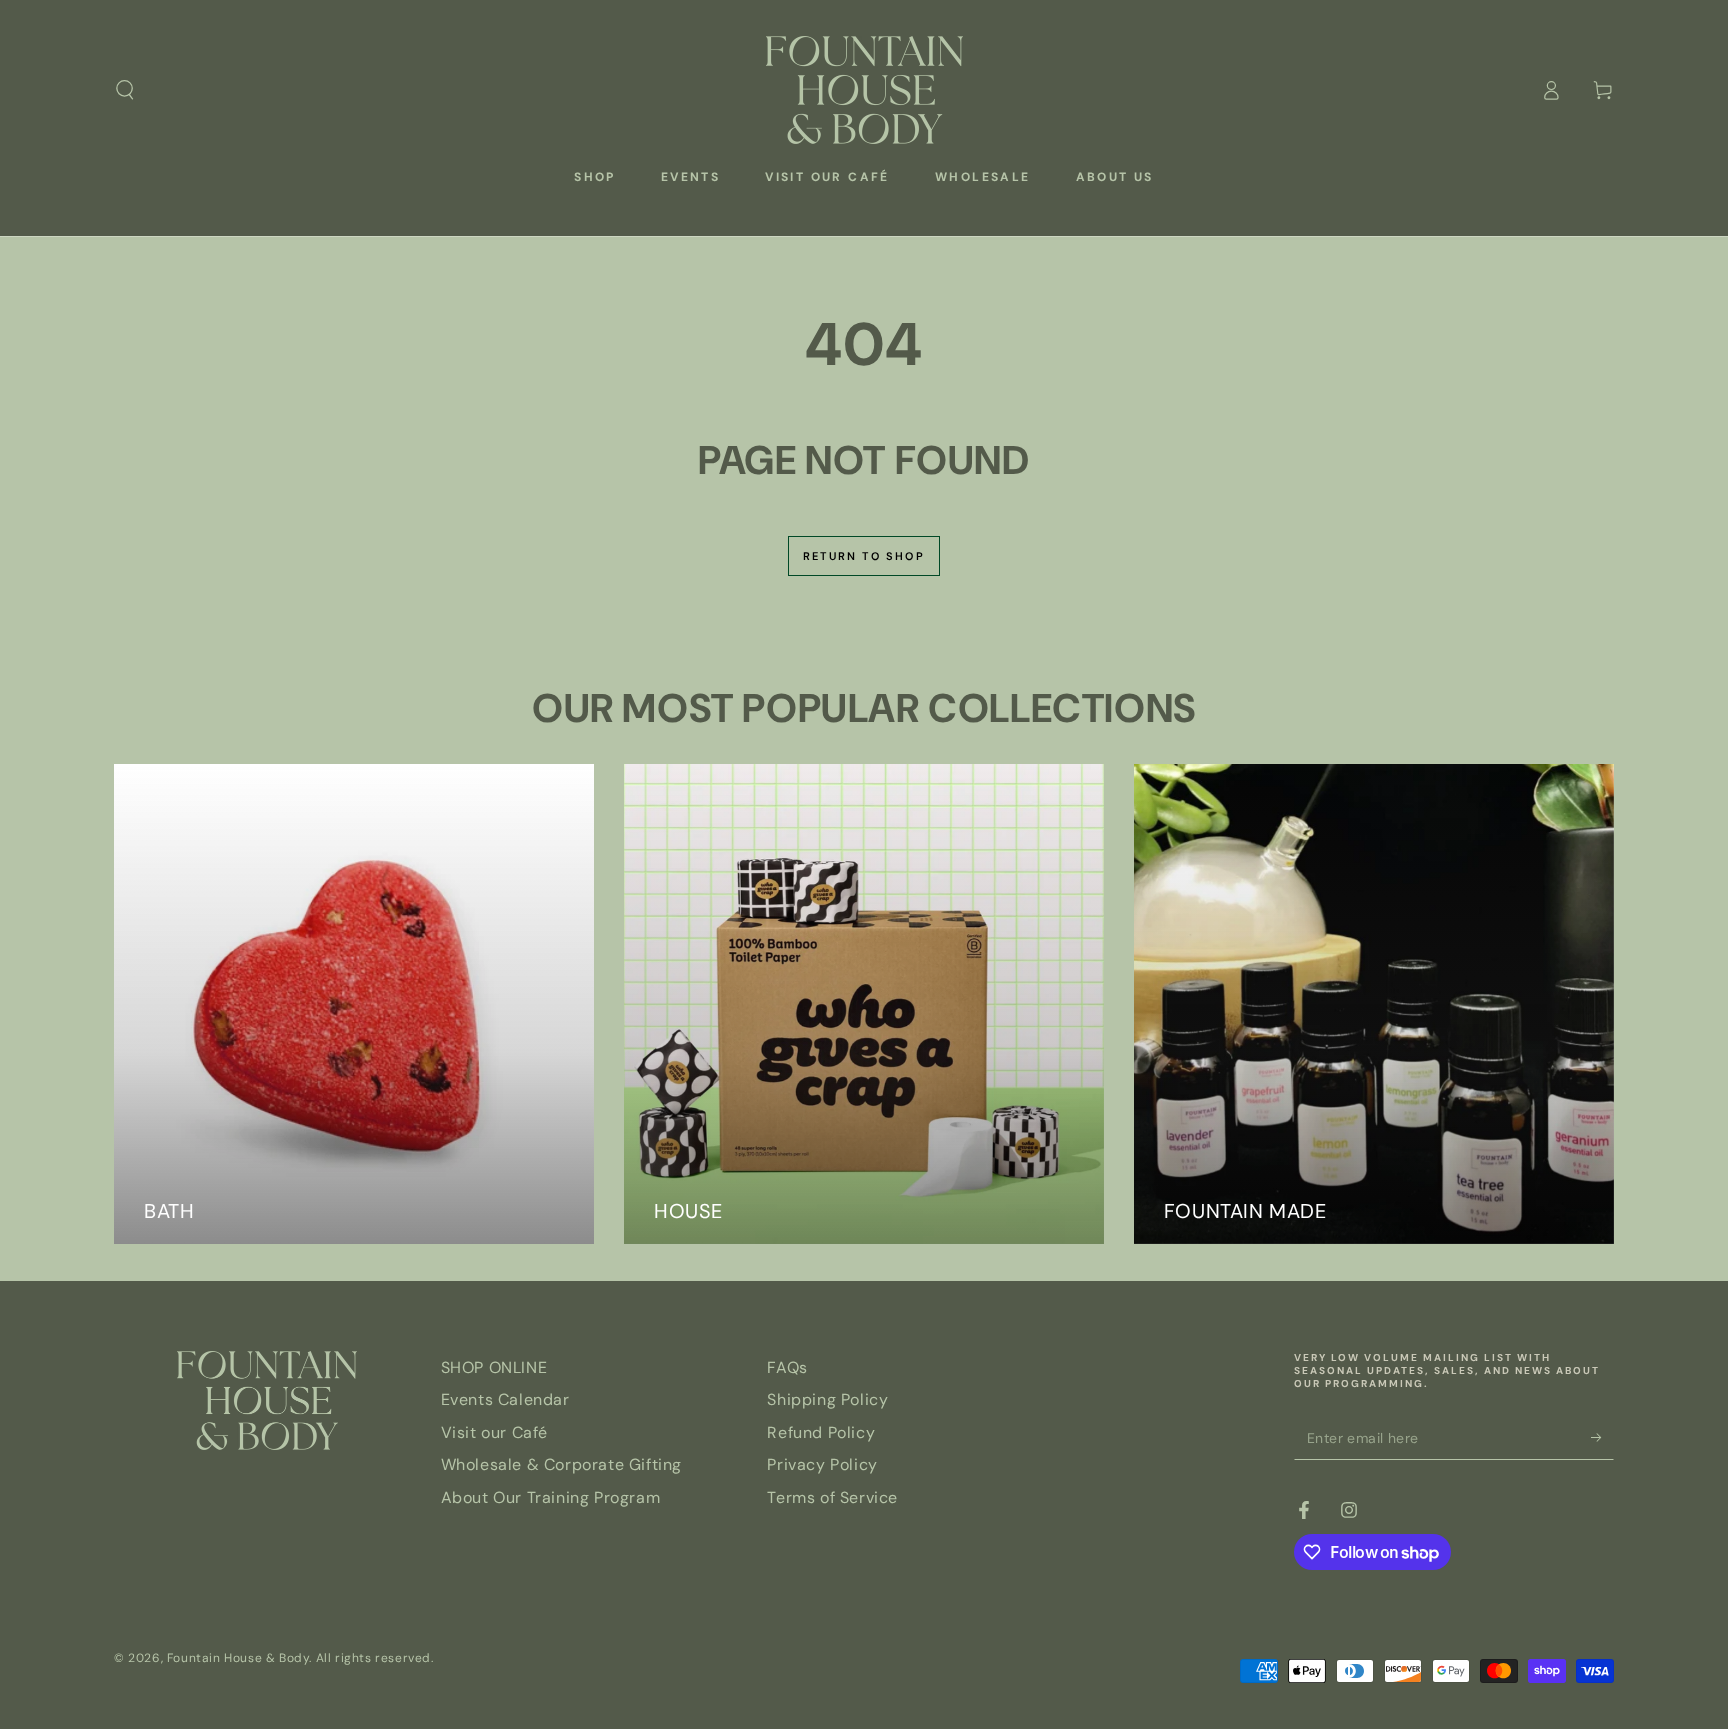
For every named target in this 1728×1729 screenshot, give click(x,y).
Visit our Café (494, 1432)
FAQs (787, 1367)
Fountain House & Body (238, 1658)
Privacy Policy (822, 1464)
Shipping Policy (827, 1399)
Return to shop (864, 556)
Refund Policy (821, 1432)
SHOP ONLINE (494, 1367)
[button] (125, 90)
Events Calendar (505, 1399)
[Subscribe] (1602, 1437)
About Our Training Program (551, 1497)
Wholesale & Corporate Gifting (561, 1464)
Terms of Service (832, 1497)
